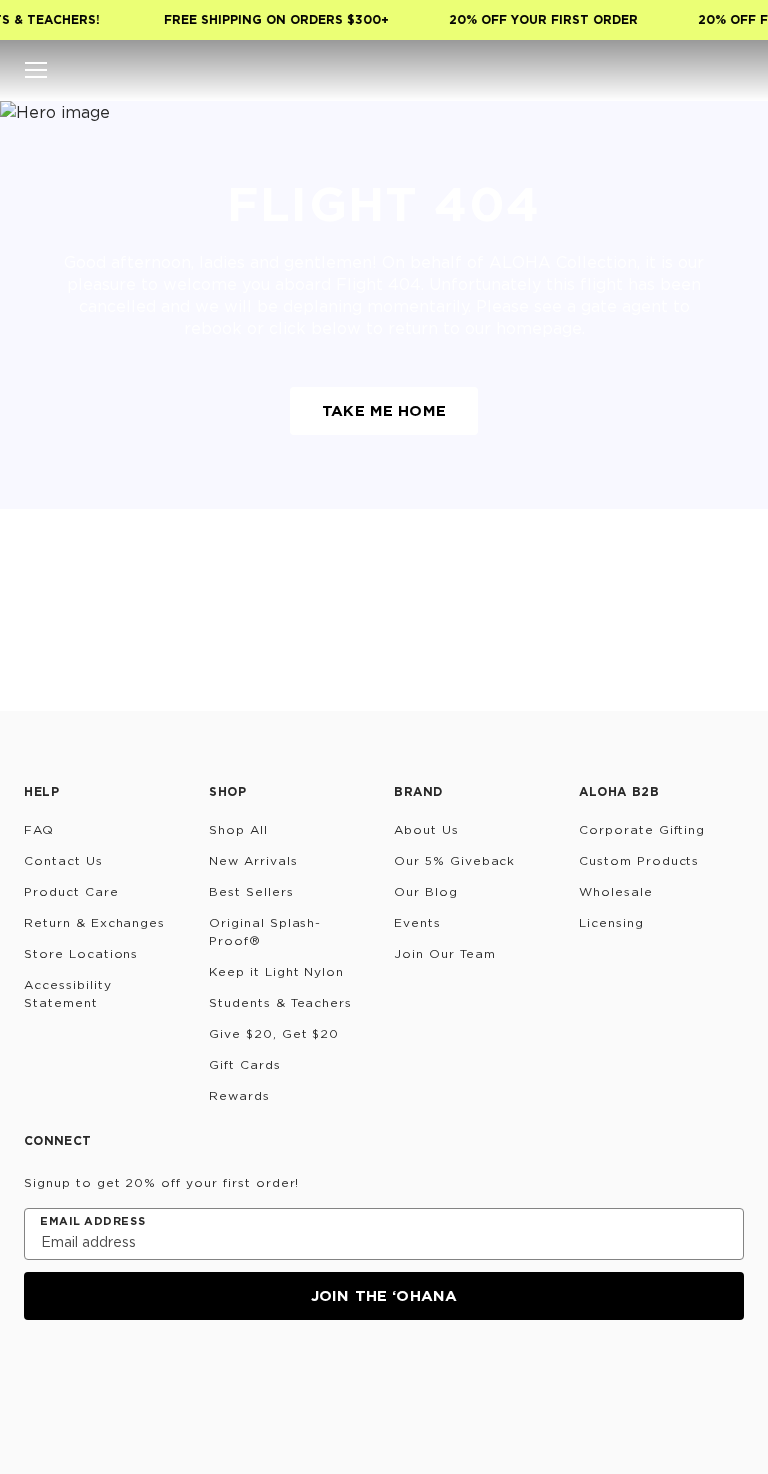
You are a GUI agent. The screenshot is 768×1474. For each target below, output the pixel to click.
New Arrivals (253, 860)
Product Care (71, 891)
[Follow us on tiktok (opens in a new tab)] (86, 1374)
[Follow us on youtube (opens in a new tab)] (182, 1374)
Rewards (239, 1095)
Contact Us (63, 860)
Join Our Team (444, 953)
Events (417, 922)
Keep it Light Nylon (276, 971)
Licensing (611, 922)
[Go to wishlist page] (692, 70)
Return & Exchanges (94, 922)
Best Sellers (251, 891)
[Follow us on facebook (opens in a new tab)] (134, 1374)
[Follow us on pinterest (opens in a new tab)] (230, 1374)
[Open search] (612, 70)
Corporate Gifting (642, 829)
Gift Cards (245, 1064)
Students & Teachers (280, 1002)
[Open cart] (732, 70)
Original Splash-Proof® (265, 931)
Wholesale (616, 891)
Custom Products (639, 860)
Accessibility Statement (67, 993)
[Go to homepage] (384, 70)
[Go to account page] (652, 70)
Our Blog (426, 891)
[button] (36, 70)
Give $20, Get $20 (274, 1033)
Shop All (238, 829)
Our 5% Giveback (454, 860)
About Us (426, 829)
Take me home (384, 410)
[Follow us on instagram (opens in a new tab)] (38, 1374)
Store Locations (81, 953)
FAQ (39, 829)
